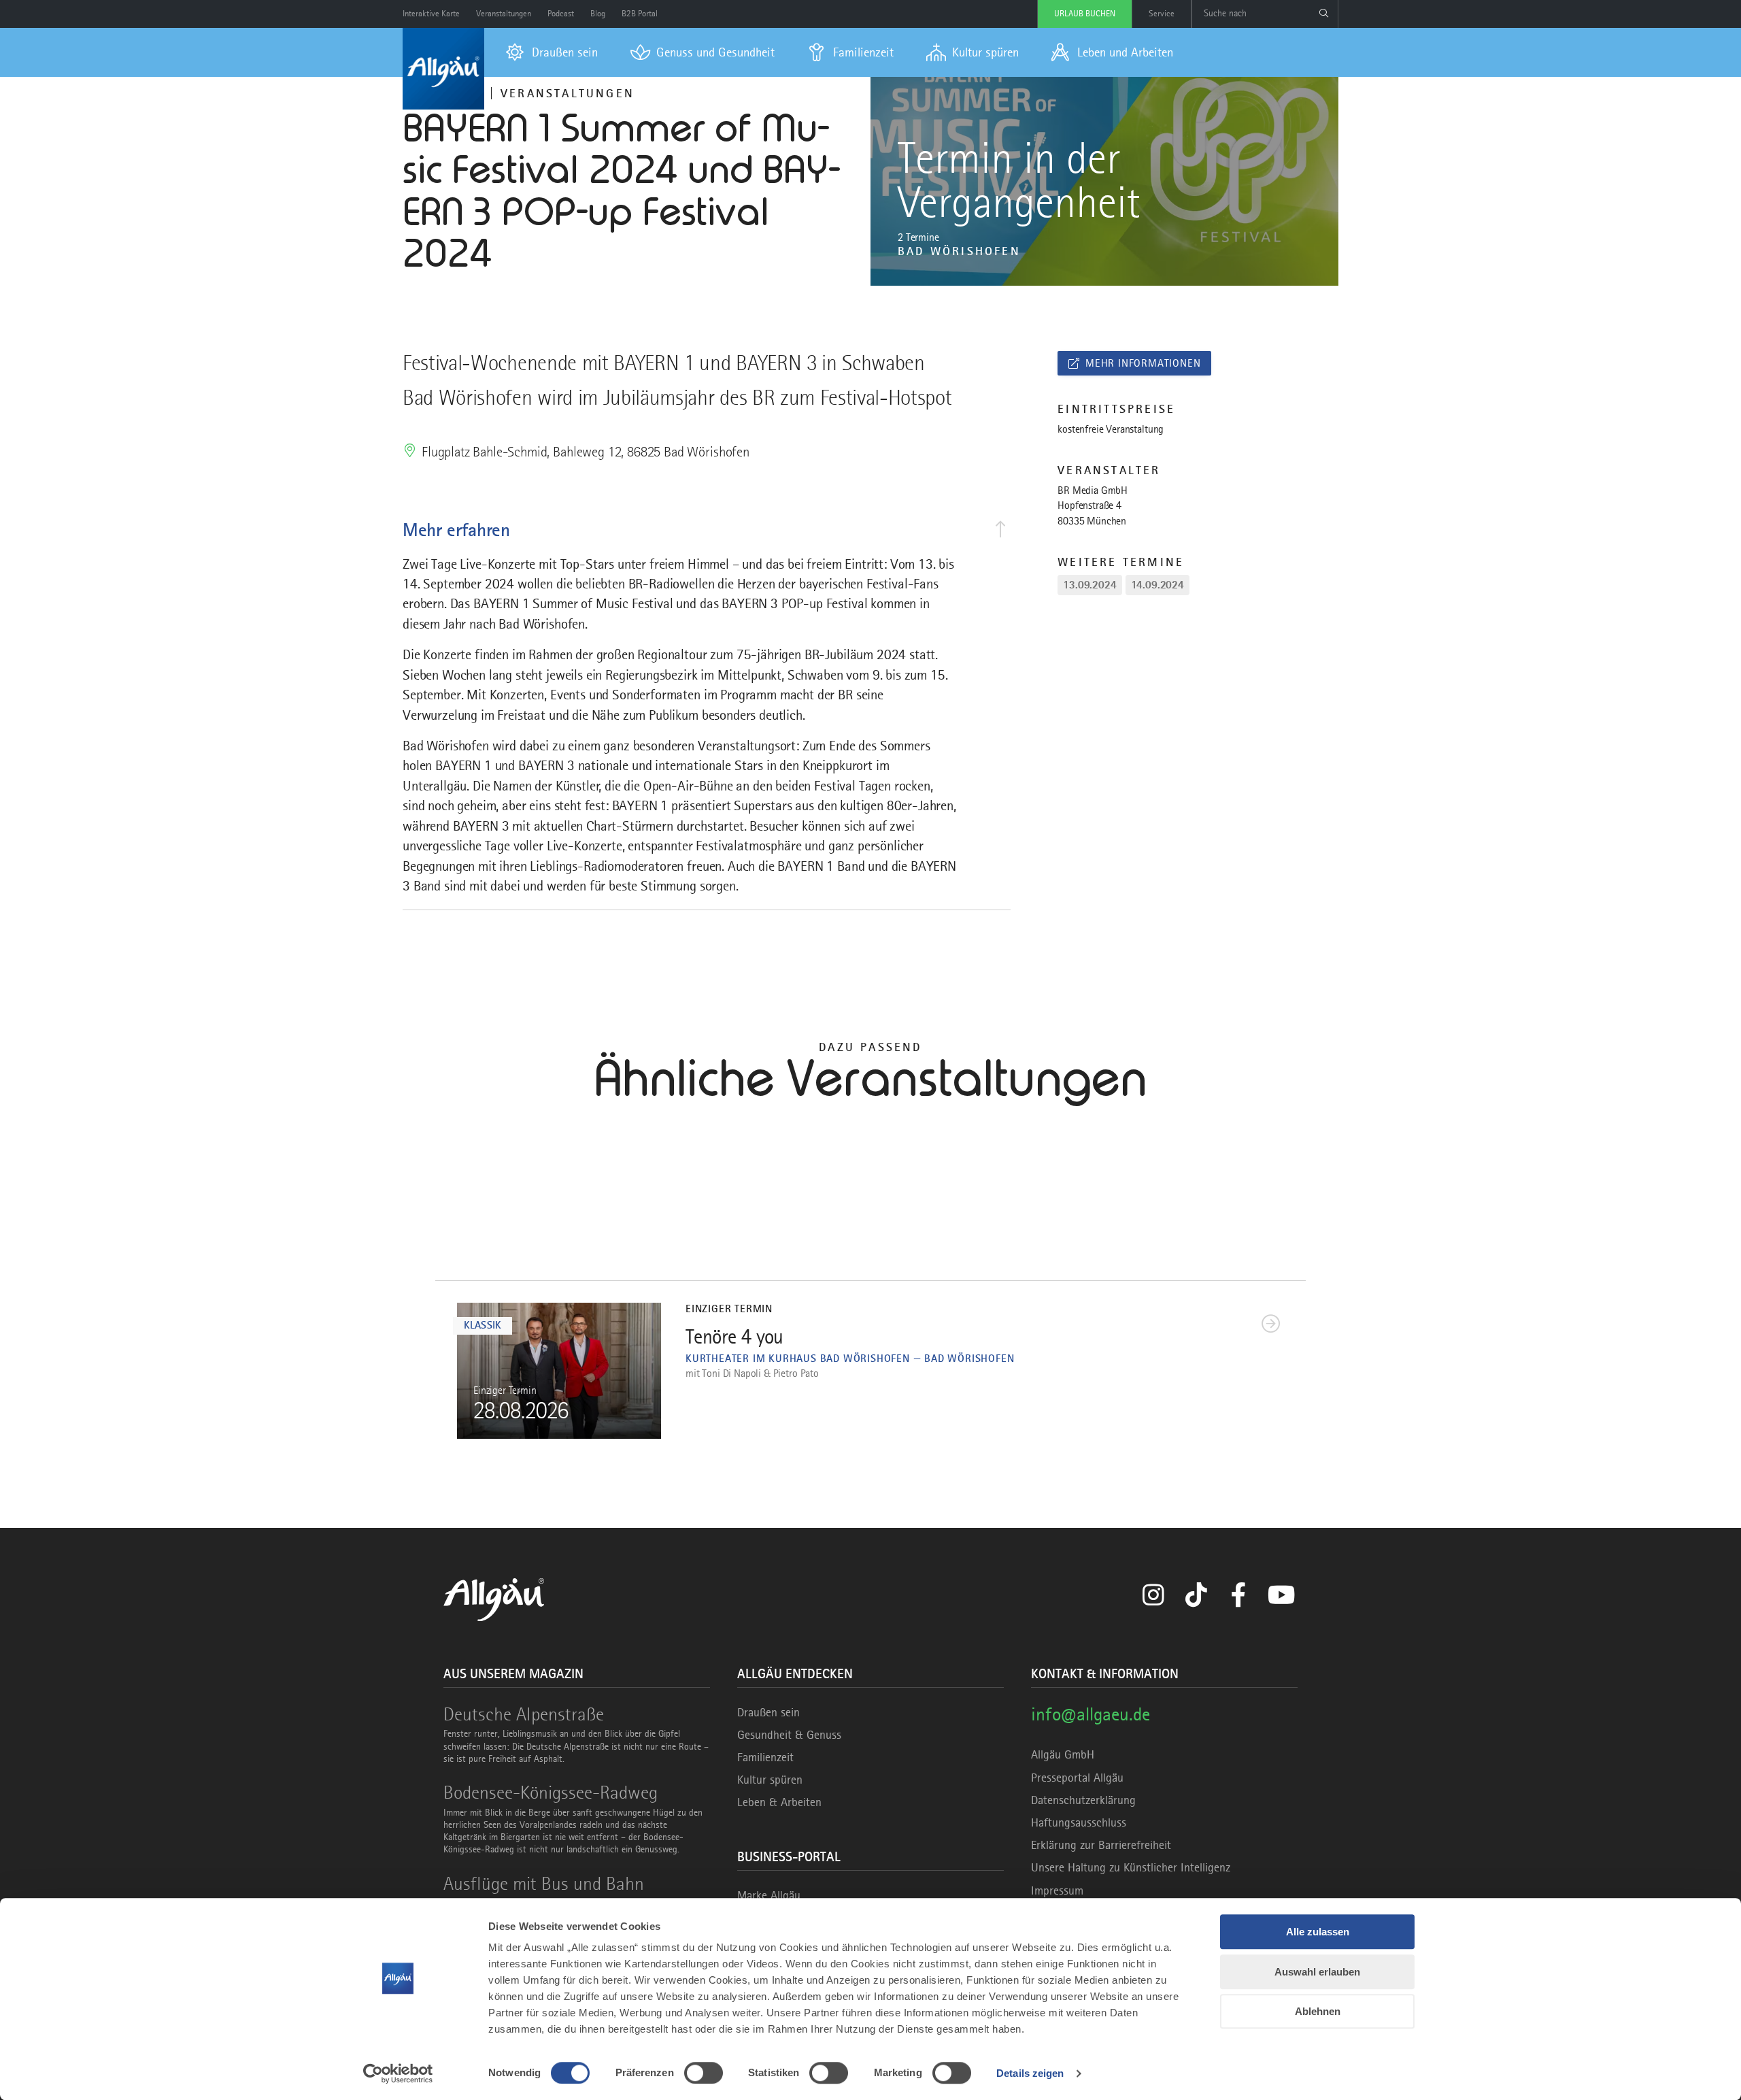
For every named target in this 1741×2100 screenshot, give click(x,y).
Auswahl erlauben (1317, 1972)
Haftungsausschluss (1079, 1822)
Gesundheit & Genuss (789, 1735)
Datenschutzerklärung (1083, 1800)
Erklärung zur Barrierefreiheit (1101, 1845)
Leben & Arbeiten (779, 1802)
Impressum (1057, 1890)
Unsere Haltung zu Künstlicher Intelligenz (1131, 1867)
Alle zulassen (1318, 1932)
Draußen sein (768, 1712)
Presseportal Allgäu (1077, 1778)
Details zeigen (1030, 2073)
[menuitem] (552, 52)
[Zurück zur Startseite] (443, 69)
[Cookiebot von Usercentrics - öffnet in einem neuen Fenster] (398, 2073)
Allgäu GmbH (1063, 1754)
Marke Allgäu (769, 1895)
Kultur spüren (770, 1780)
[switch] (704, 2073)
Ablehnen (1318, 2011)
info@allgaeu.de (1091, 1714)
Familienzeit (765, 1757)
